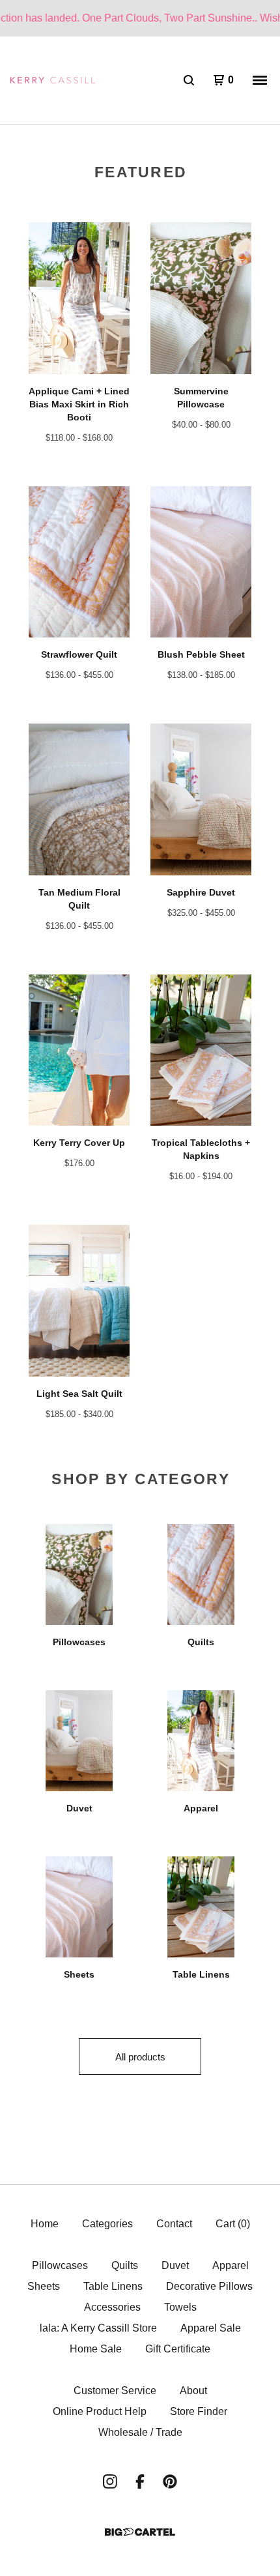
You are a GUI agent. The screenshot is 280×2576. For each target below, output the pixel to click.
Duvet (175, 2265)
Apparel (231, 2265)
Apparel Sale (211, 2328)
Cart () (233, 2224)
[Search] (189, 80)
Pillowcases (60, 2265)
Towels (180, 2307)
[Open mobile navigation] (260, 80)
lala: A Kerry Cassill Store (98, 2328)
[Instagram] (110, 2481)
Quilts (125, 2265)
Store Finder (199, 2411)
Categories (107, 2224)
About (193, 2391)
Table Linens (113, 2286)
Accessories (112, 2307)
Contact (174, 2224)
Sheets (44, 2286)
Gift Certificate (178, 2349)
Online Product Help (100, 2411)
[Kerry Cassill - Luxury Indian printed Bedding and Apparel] (53, 80)
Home (45, 2224)
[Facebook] (140, 2481)
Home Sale (96, 2349)
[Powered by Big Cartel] (140, 2532)
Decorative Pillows (209, 2286)
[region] (140, 18)
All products (140, 2057)
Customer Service (115, 2391)
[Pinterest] (170, 2481)
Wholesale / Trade (140, 2432)
